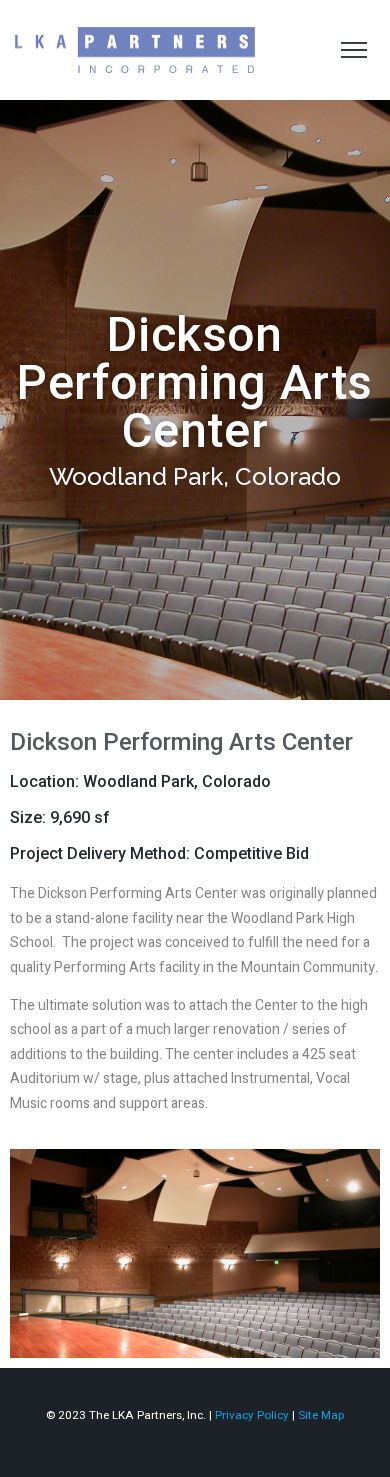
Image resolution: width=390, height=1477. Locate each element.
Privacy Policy (252, 1415)
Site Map (321, 1415)
